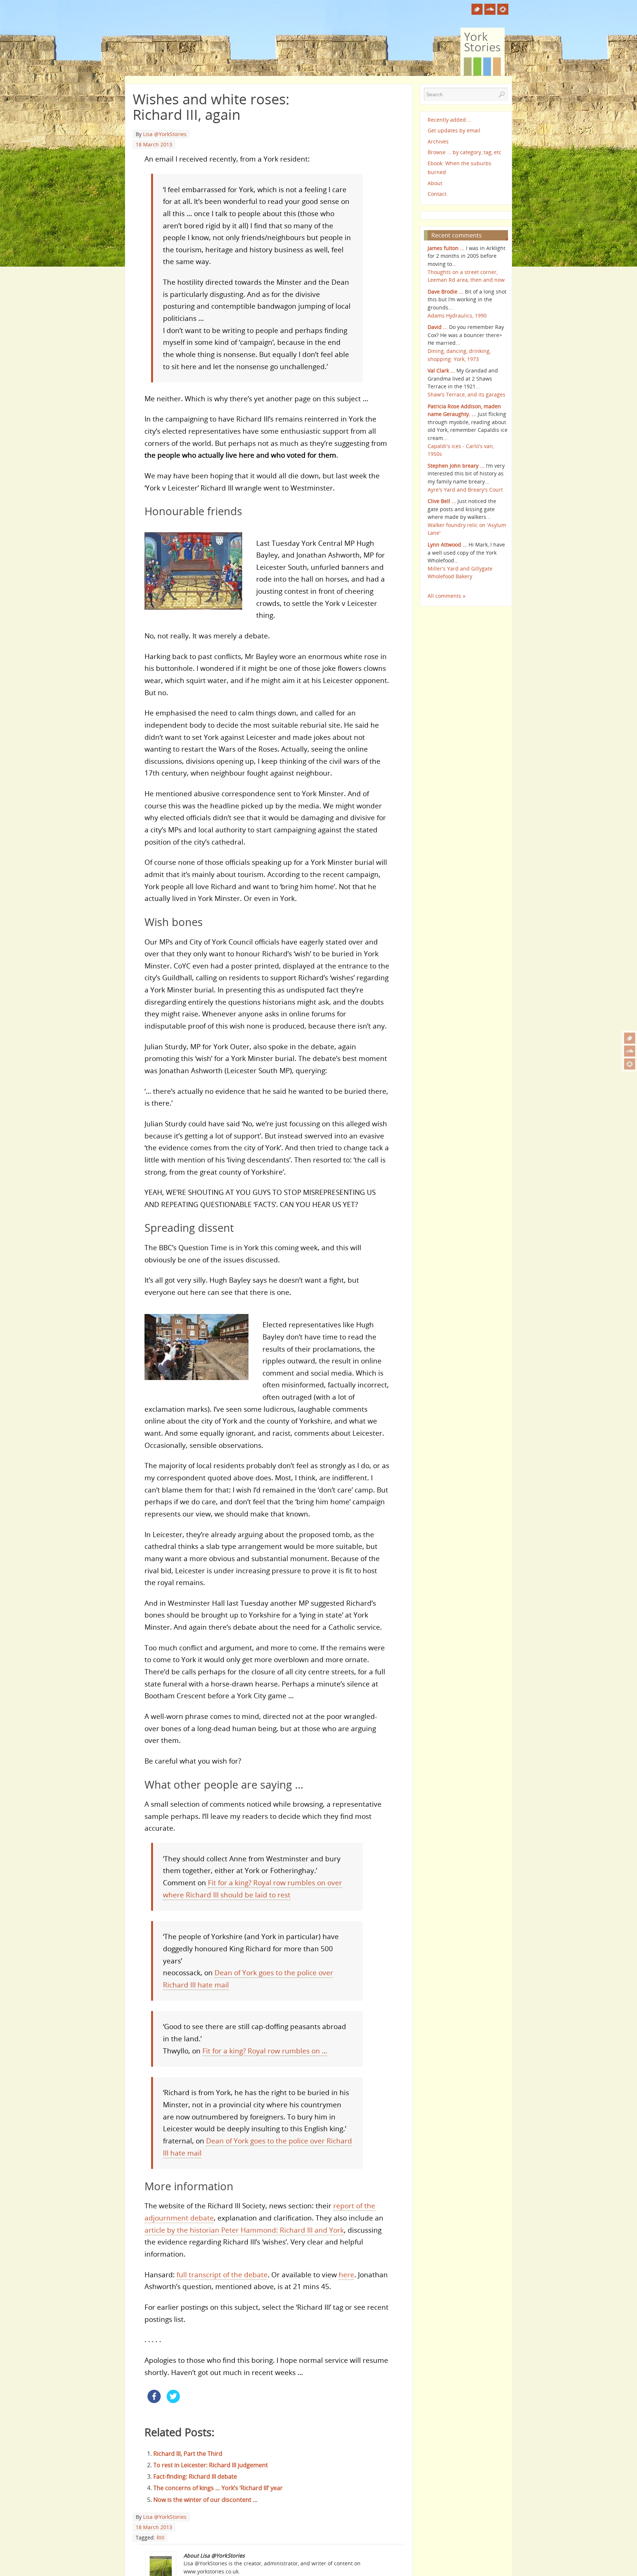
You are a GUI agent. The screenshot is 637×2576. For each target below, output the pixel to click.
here (347, 2275)
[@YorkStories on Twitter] (630, 1038)
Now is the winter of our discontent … (206, 2500)
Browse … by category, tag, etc (464, 152)
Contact (437, 194)
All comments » (447, 596)
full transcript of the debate (222, 2275)
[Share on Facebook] (154, 2401)
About (435, 183)
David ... (438, 327)
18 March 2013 (154, 144)
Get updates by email (454, 130)
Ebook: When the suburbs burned (460, 168)
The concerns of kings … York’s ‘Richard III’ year (218, 2488)
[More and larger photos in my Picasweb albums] (630, 1064)
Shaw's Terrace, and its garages (467, 394)
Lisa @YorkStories (165, 134)
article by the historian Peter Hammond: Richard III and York (244, 2230)
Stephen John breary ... (456, 466)
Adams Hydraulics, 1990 (457, 316)
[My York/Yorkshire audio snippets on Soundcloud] (630, 1051)
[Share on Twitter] (173, 2401)
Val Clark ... (441, 370)
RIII (161, 2537)
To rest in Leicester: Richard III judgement (211, 2465)
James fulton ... (446, 248)
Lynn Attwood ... (447, 545)
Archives (438, 141)
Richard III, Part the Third (188, 2454)
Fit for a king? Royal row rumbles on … (265, 2051)
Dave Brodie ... (445, 292)
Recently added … (450, 120)
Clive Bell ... (442, 501)
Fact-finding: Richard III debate (195, 2476)
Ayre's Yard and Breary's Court (465, 490)
